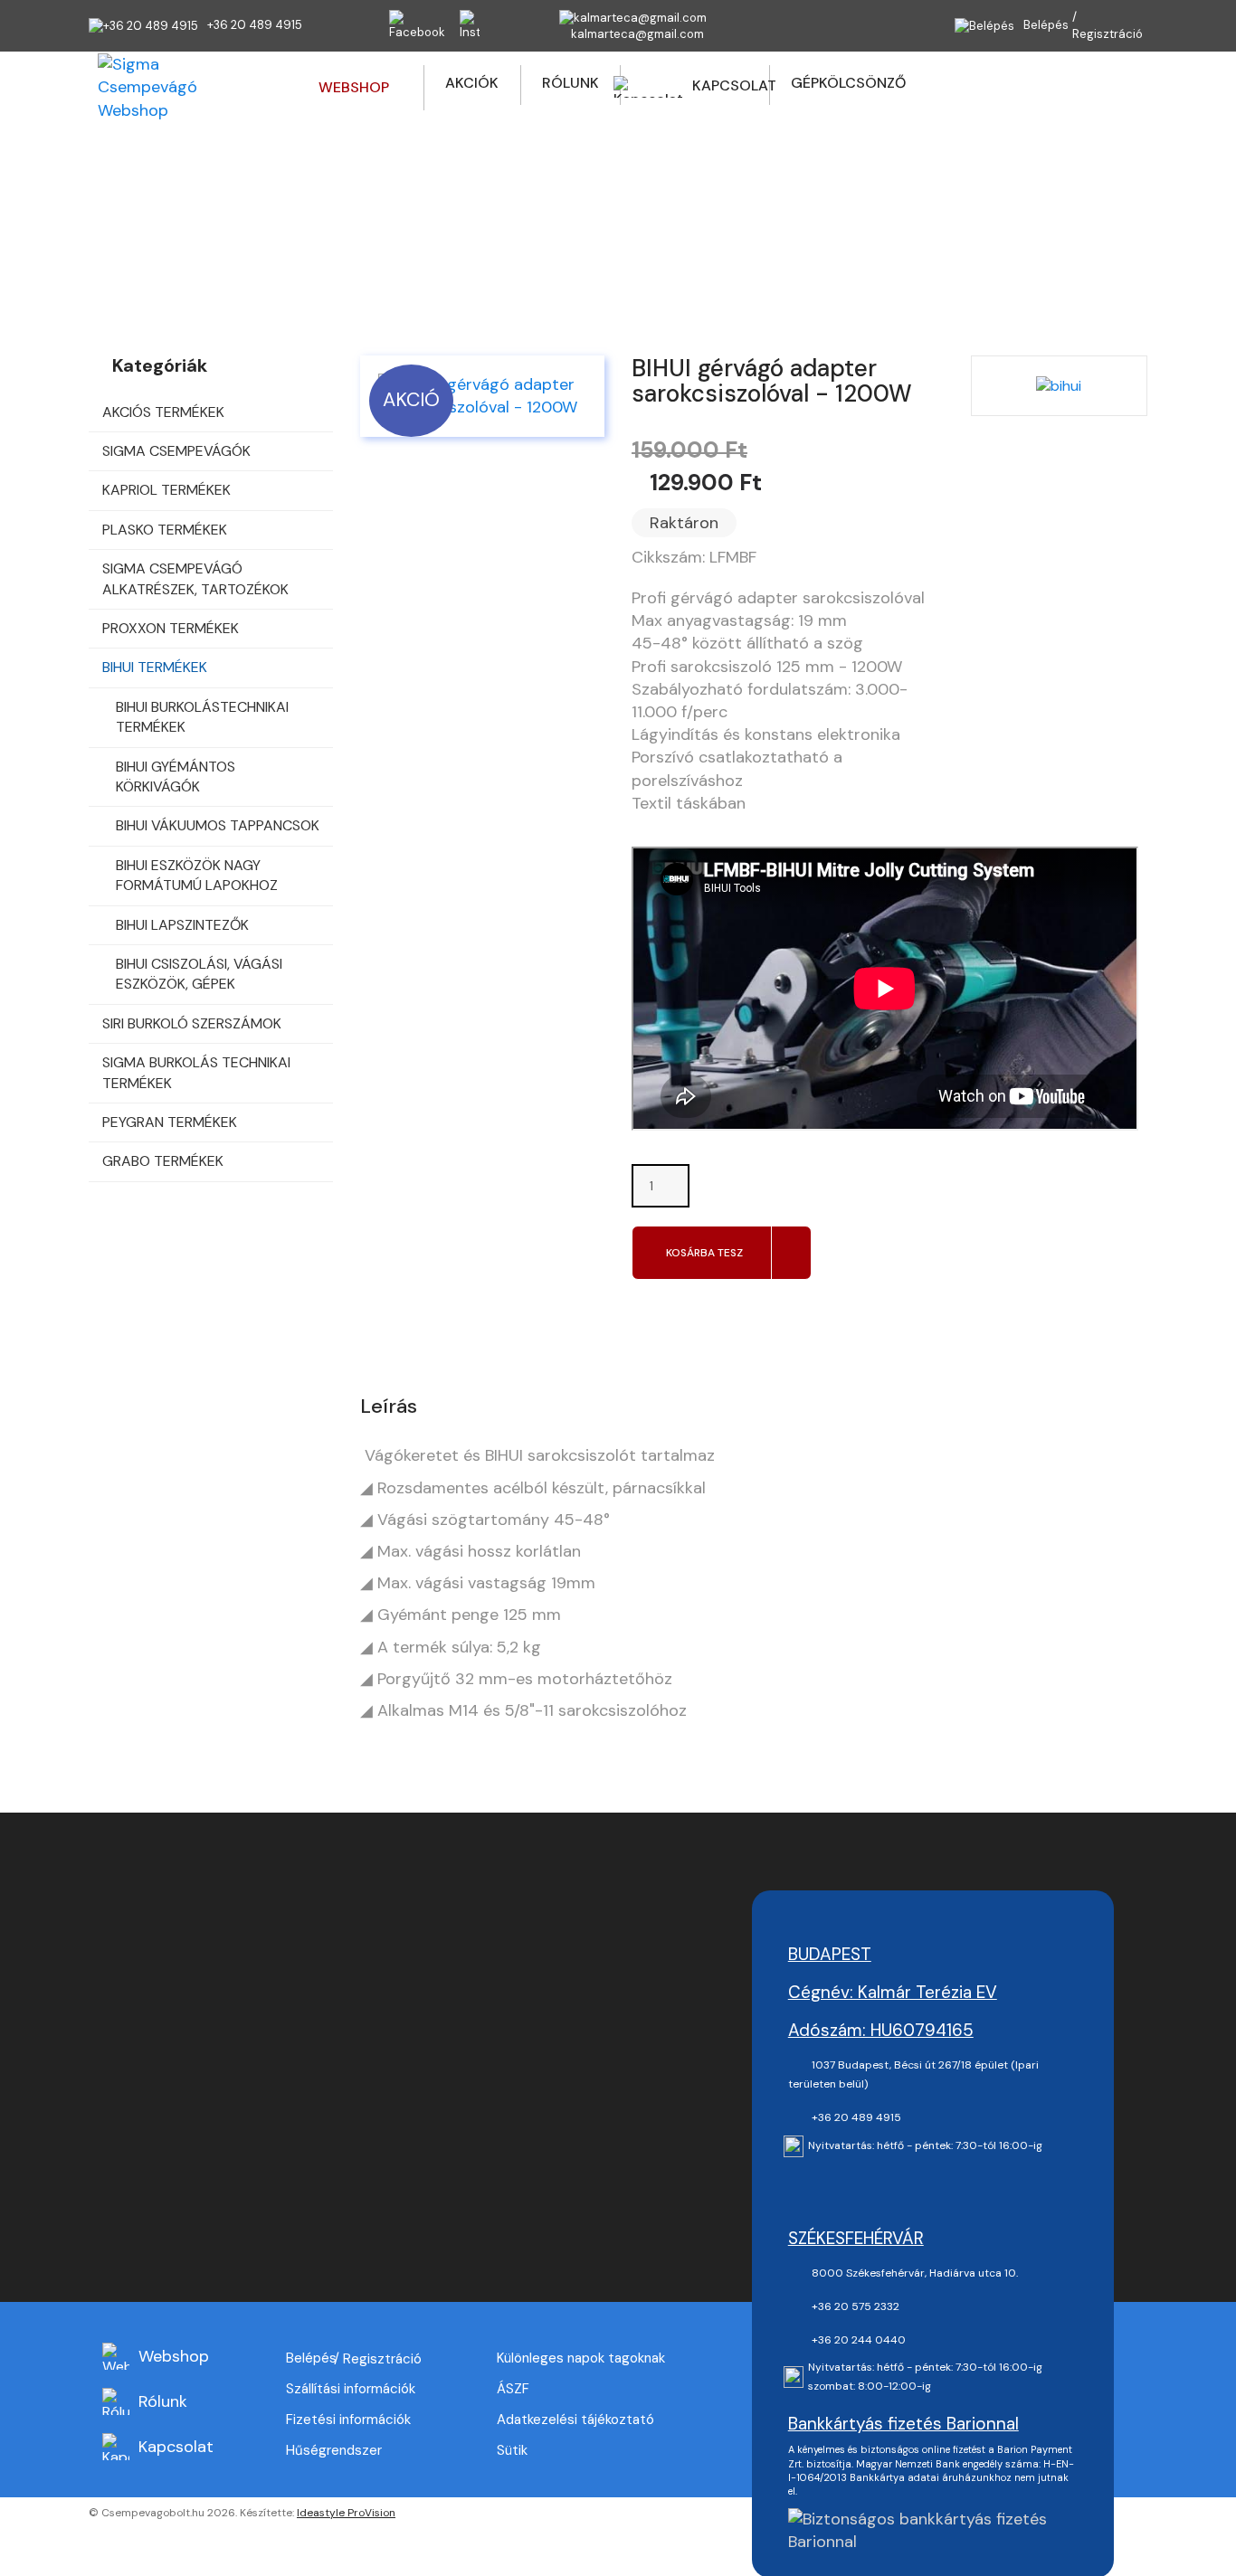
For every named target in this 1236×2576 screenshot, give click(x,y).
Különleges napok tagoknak (581, 2358)
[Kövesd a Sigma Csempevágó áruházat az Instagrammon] (853, 2185)
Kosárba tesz (704, 1253)
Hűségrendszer (334, 2450)
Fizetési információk (348, 2420)
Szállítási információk (351, 2389)
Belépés (311, 2358)
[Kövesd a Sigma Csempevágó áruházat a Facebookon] (810, 2185)
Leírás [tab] (389, 1406)
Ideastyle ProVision (346, 2513)
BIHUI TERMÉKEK (563, 237)
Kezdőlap (340, 237)
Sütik (512, 2450)
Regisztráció (1108, 34)
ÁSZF (513, 2389)
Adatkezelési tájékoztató (575, 2420)
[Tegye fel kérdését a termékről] (647, 1313)
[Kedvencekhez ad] (702, 1314)
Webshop (438, 237)
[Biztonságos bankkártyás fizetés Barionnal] (933, 2529)
